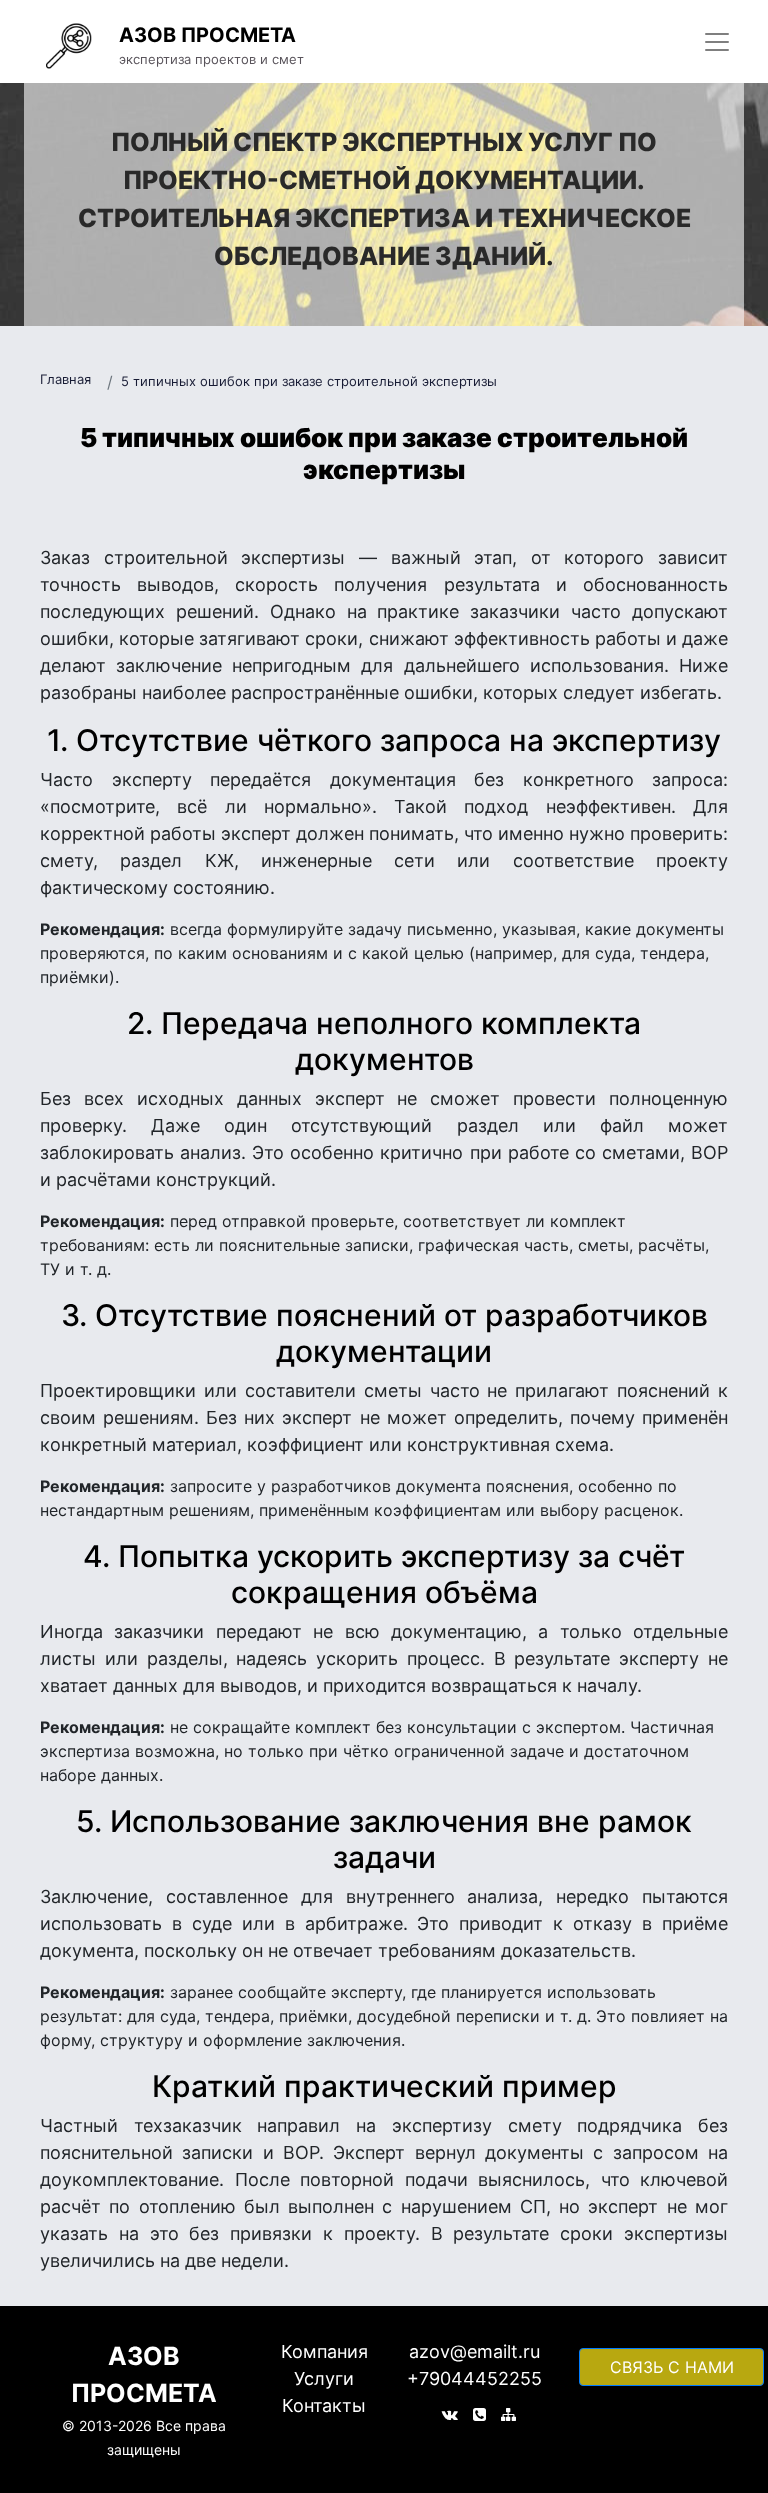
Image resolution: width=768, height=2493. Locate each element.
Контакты (324, 2405)
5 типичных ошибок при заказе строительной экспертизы (309, 381)
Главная (65, 379)
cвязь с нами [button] (672, 2367)
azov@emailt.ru (474, 2351)
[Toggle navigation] (717, 42)
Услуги (324, 2378)
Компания (324, 2351)
